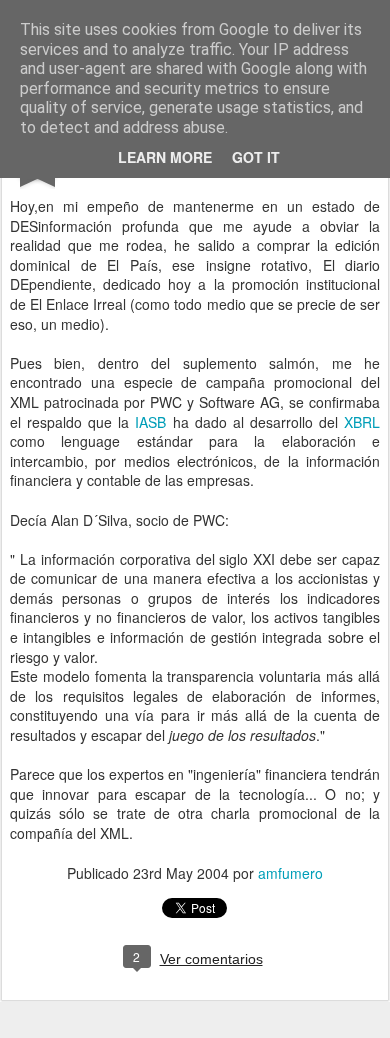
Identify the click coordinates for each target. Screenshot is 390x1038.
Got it (256, 157)
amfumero (290, 873)
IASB (153, 422)
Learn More (165, 157)
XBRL (362, 422)
